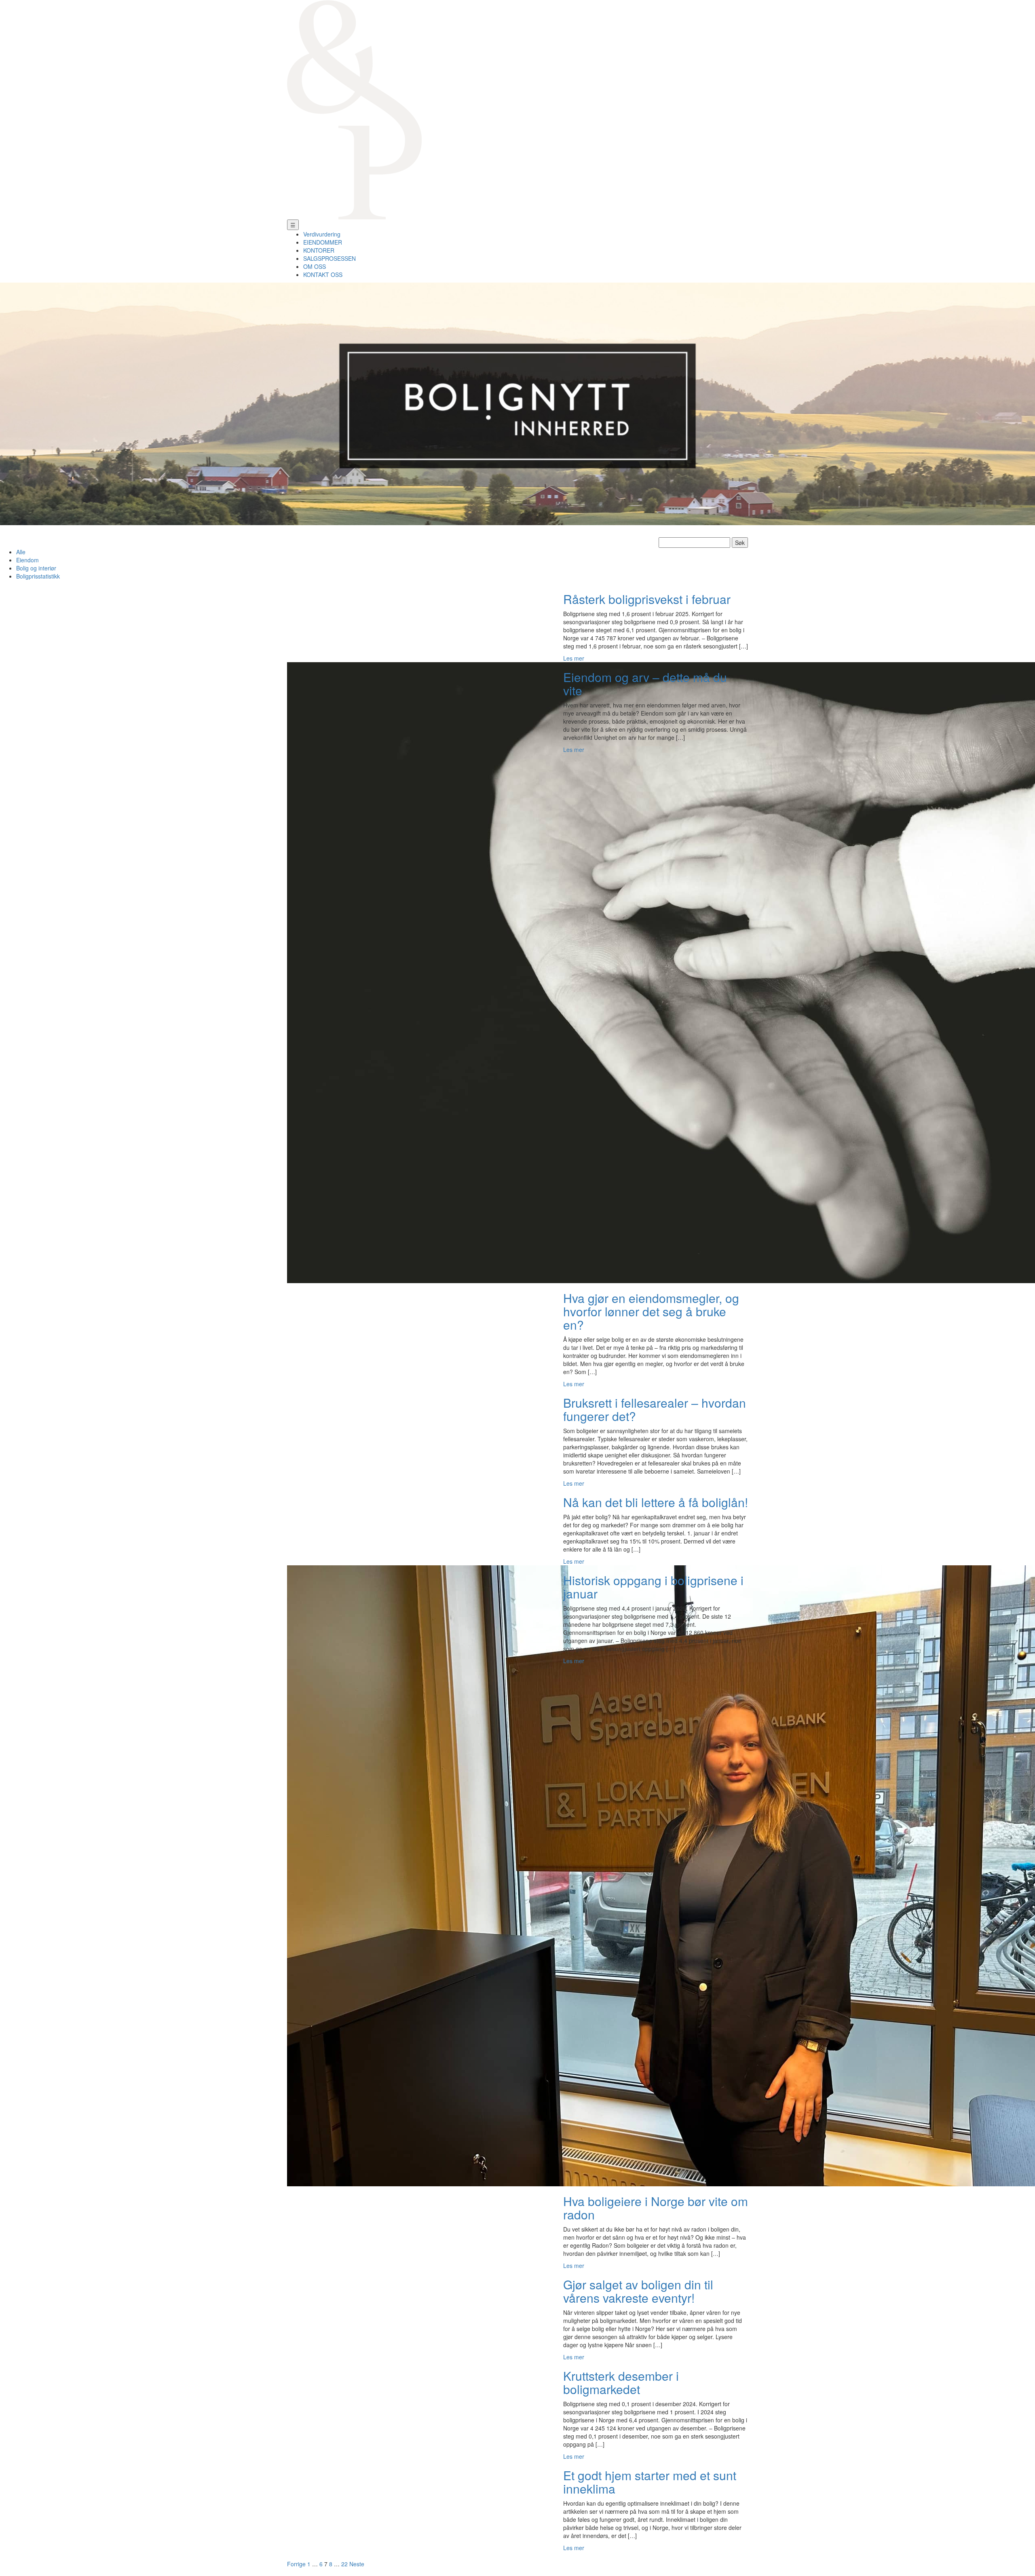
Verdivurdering (322, 234)
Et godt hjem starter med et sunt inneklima (650, 2482)
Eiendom (27, 560)
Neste (357, 2564)
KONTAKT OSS (323, 274)
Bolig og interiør (36, 568)
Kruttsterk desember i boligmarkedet (621, 2382)
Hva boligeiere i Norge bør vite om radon (656, 2208)
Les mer (574, 658)
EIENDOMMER (323, 242)
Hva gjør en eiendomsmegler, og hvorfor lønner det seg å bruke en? (651, 1311)
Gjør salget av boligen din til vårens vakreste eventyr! (638, 2291)
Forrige (296, 2564)
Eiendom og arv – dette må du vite (645, 684)
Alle (21, 552)
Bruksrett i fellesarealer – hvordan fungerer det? (655, 1409)
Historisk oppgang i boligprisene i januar (653, 1587)
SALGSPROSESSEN (330, 258)
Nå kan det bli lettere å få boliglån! (656, 1502)
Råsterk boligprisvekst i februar (647, 599)
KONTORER (319, 250)
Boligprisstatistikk (38, 576)
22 (344, 2564)
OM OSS (315, 266)
